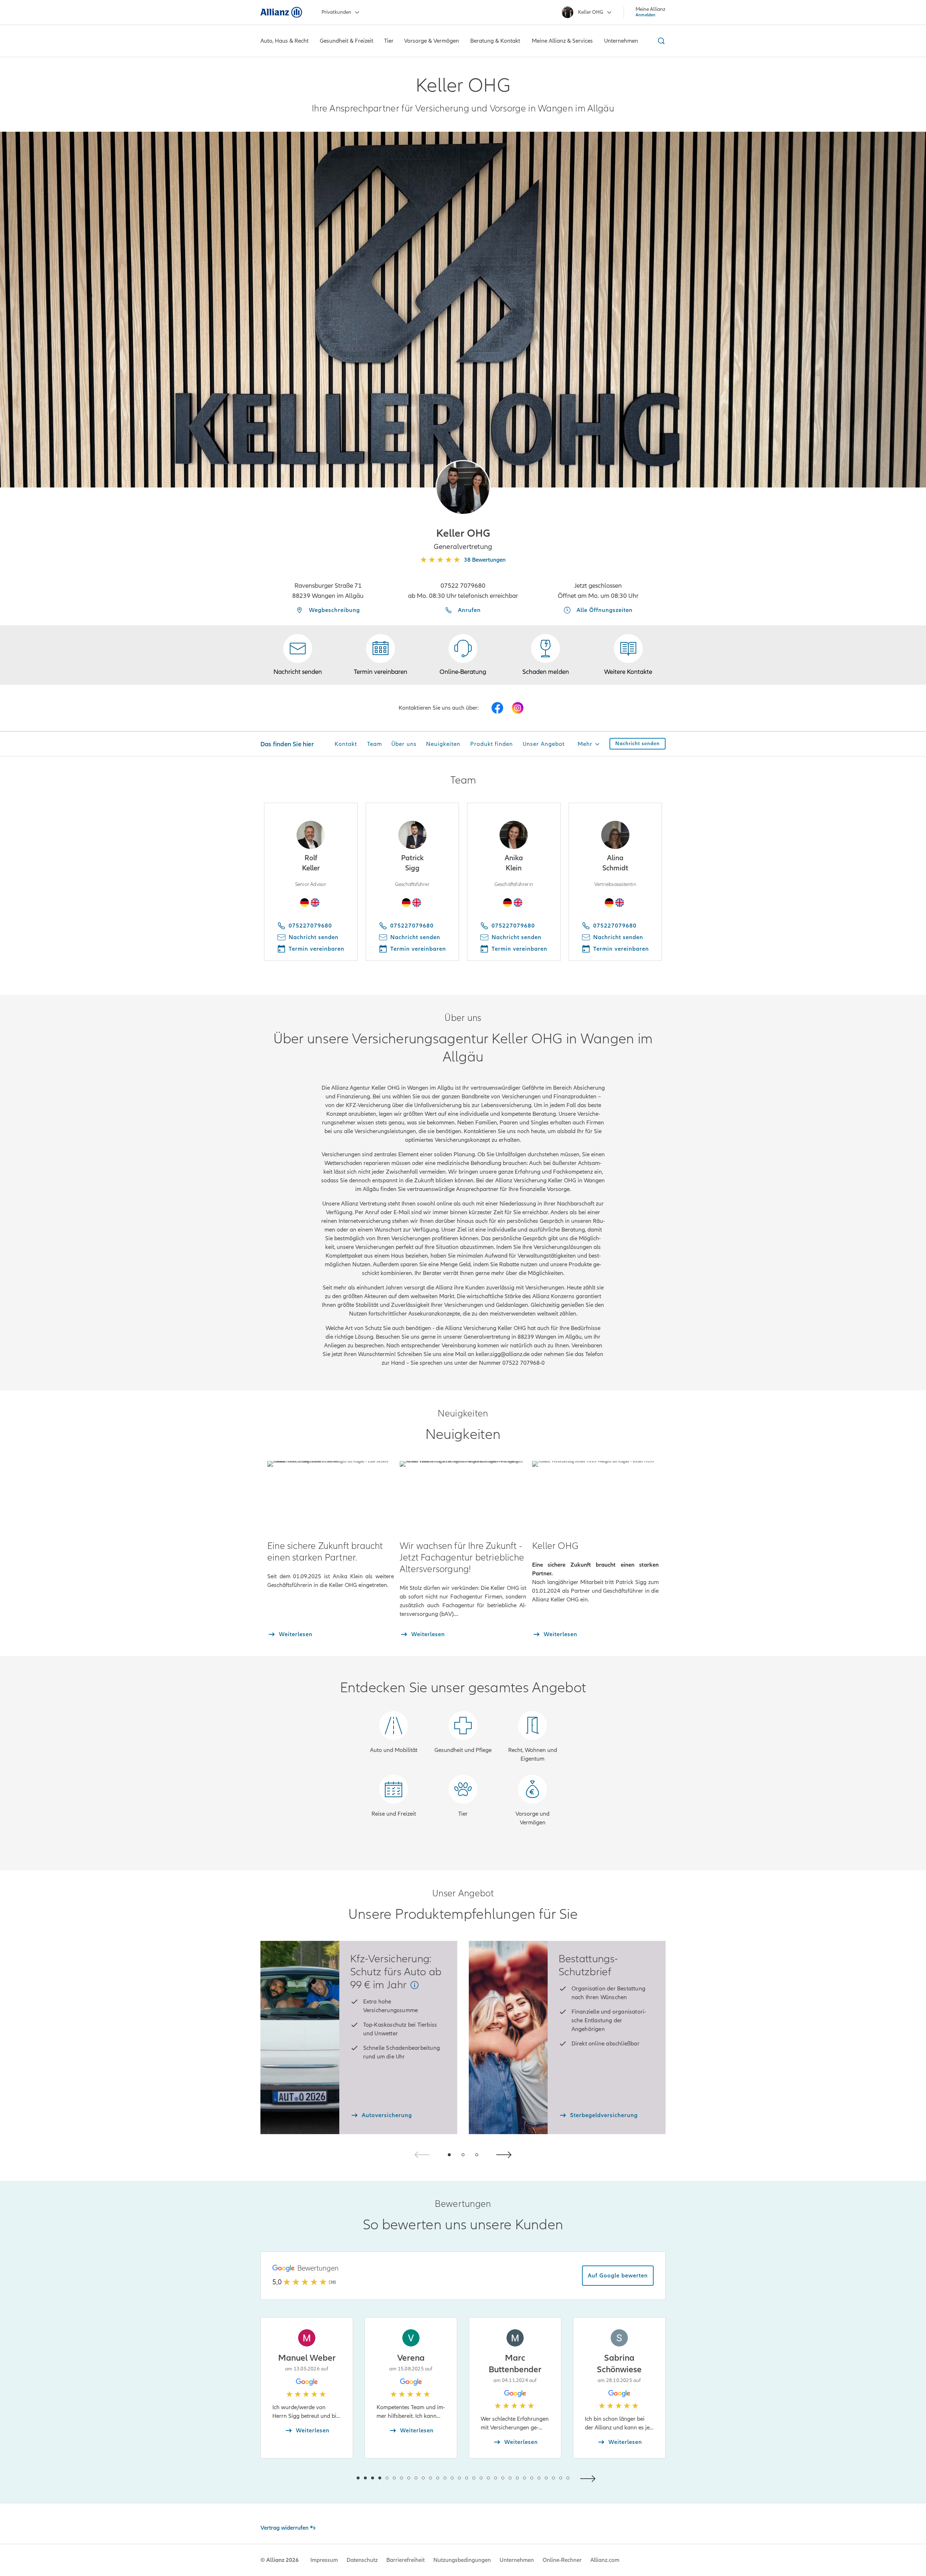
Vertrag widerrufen (284, 2528)
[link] (463, 655)
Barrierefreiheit (405, 2560)
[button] (463, 487)
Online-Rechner (562, 2560)
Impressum (324, 2560)
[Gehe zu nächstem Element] (590, 2478)
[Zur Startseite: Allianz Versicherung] (281, 12)
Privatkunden (336, 12)
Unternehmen (517, 2560)
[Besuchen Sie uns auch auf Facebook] (497, 708)
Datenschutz (362, 2560)
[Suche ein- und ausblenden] (660, 41)
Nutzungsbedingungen (462, 2560)
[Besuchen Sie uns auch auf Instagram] (518, 708)
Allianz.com (605, 2560)
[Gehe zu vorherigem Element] (336, 2478)
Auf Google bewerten (618, 2276)
